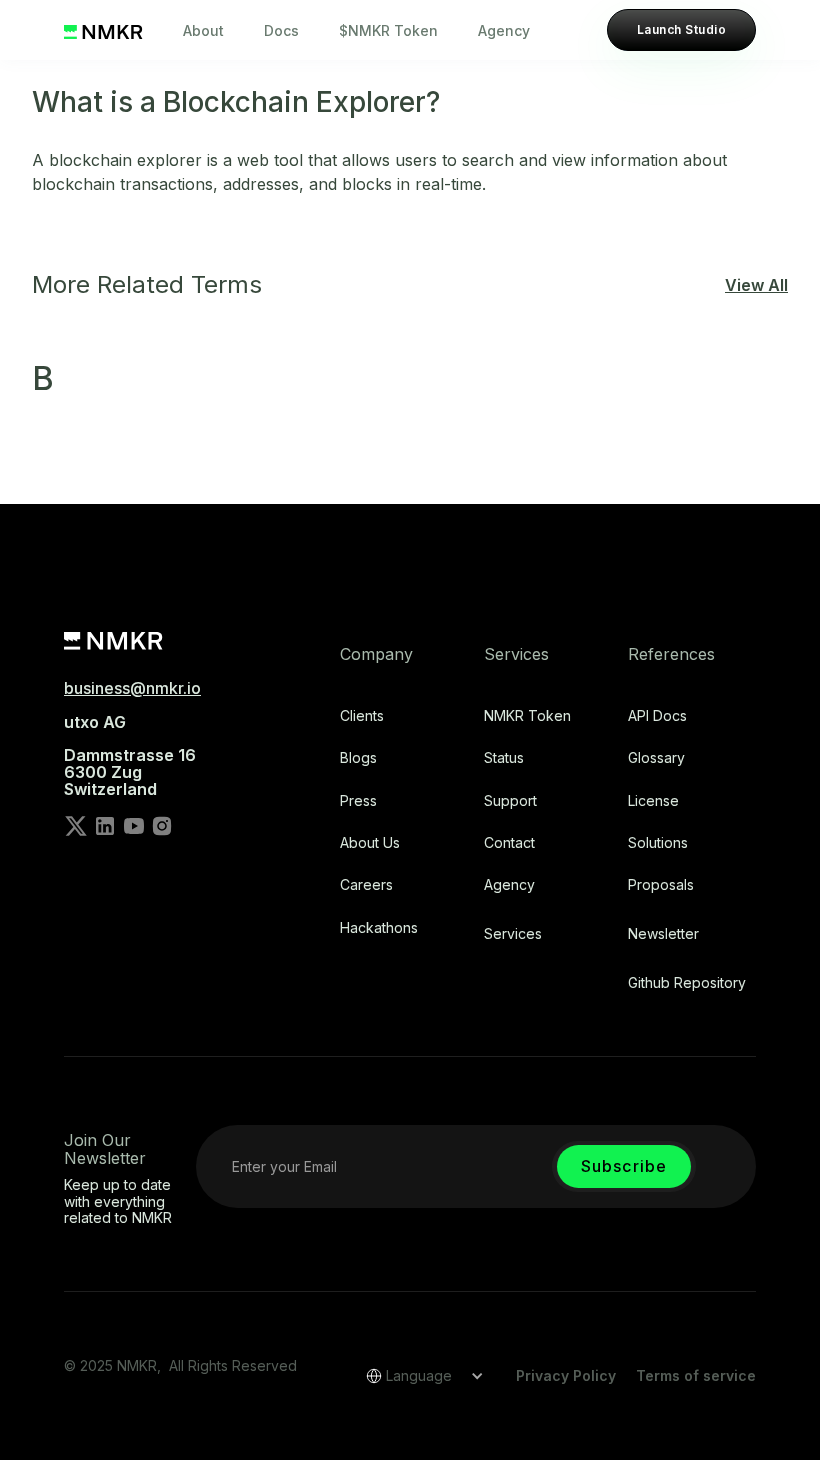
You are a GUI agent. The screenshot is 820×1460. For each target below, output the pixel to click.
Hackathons (379, 928)
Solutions (658, 843)
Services (513, 934)
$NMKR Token (388, 30)
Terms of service (696, 1375)
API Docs (657, 716)
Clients (362, 716)
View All (756, 285)
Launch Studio (681, 29)
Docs (281, 30)
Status (504, 758)
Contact (509, 843)
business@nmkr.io (132, 688)
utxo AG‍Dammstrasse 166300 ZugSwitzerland (130, 756)
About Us (370, 843)
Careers (366, 885)
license (653, 801)
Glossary (656, 758)
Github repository (687, 983)
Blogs (358, 758)
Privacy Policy (566, 1375)
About (203, 30)
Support (510, 801)
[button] (418, 1376)
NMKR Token (527, 716)
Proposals (661, 885)
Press (358, 801)
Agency (504, 30)
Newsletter (663, 934)
